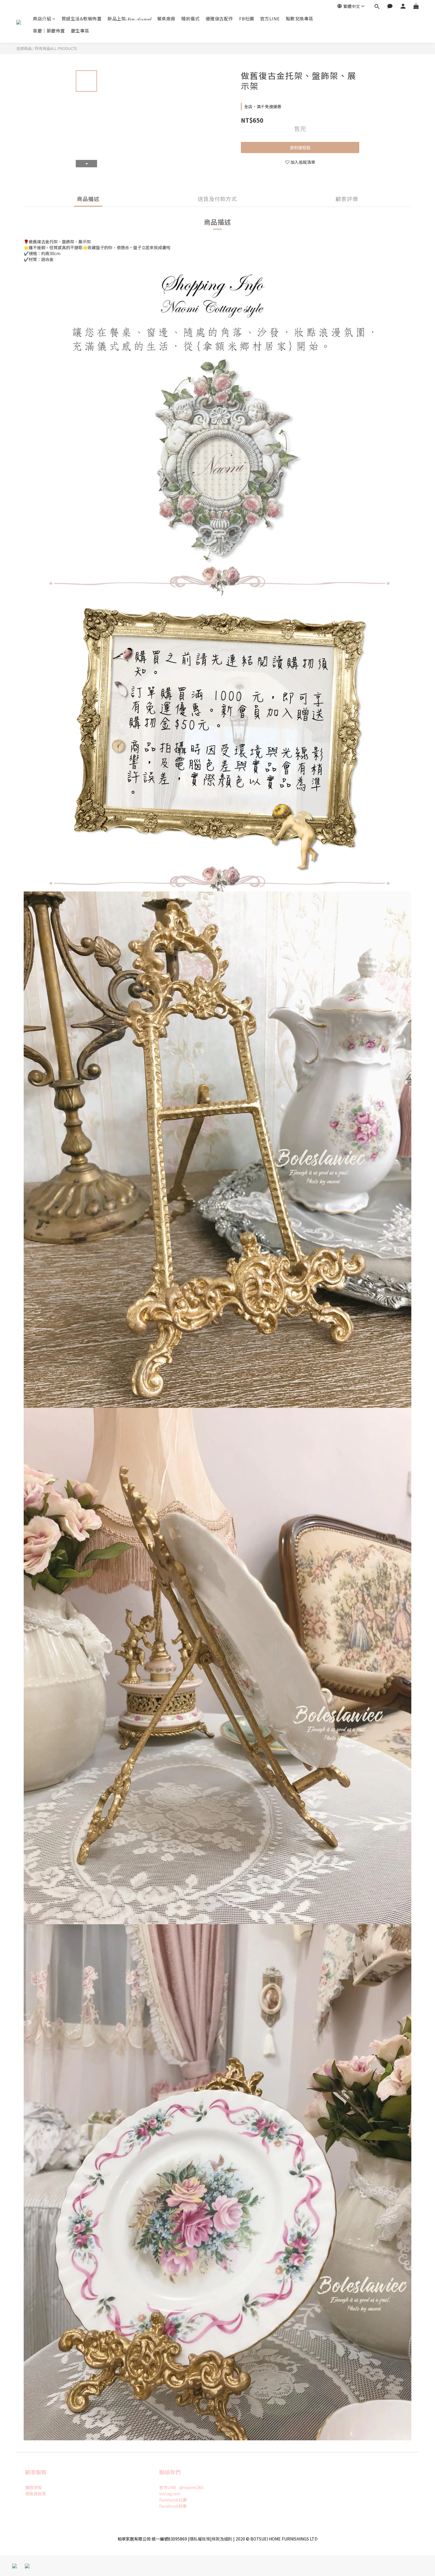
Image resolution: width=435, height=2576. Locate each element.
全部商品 (24, 48)
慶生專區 (80, 31)
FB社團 (247, 18)
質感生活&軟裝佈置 (82, 18)
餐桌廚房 (166, 18)
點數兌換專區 (300, 18)
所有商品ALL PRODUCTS (56, 48)
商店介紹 (42, 18)
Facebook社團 (173, 2500)
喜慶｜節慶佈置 (49, 31)
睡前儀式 (191, 18)
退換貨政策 (36, 2494)
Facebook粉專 (173, 2506)
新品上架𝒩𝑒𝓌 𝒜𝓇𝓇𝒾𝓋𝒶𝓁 (129, 18)
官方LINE (270, 18)
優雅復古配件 (219, 18)
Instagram (170, 2494)
